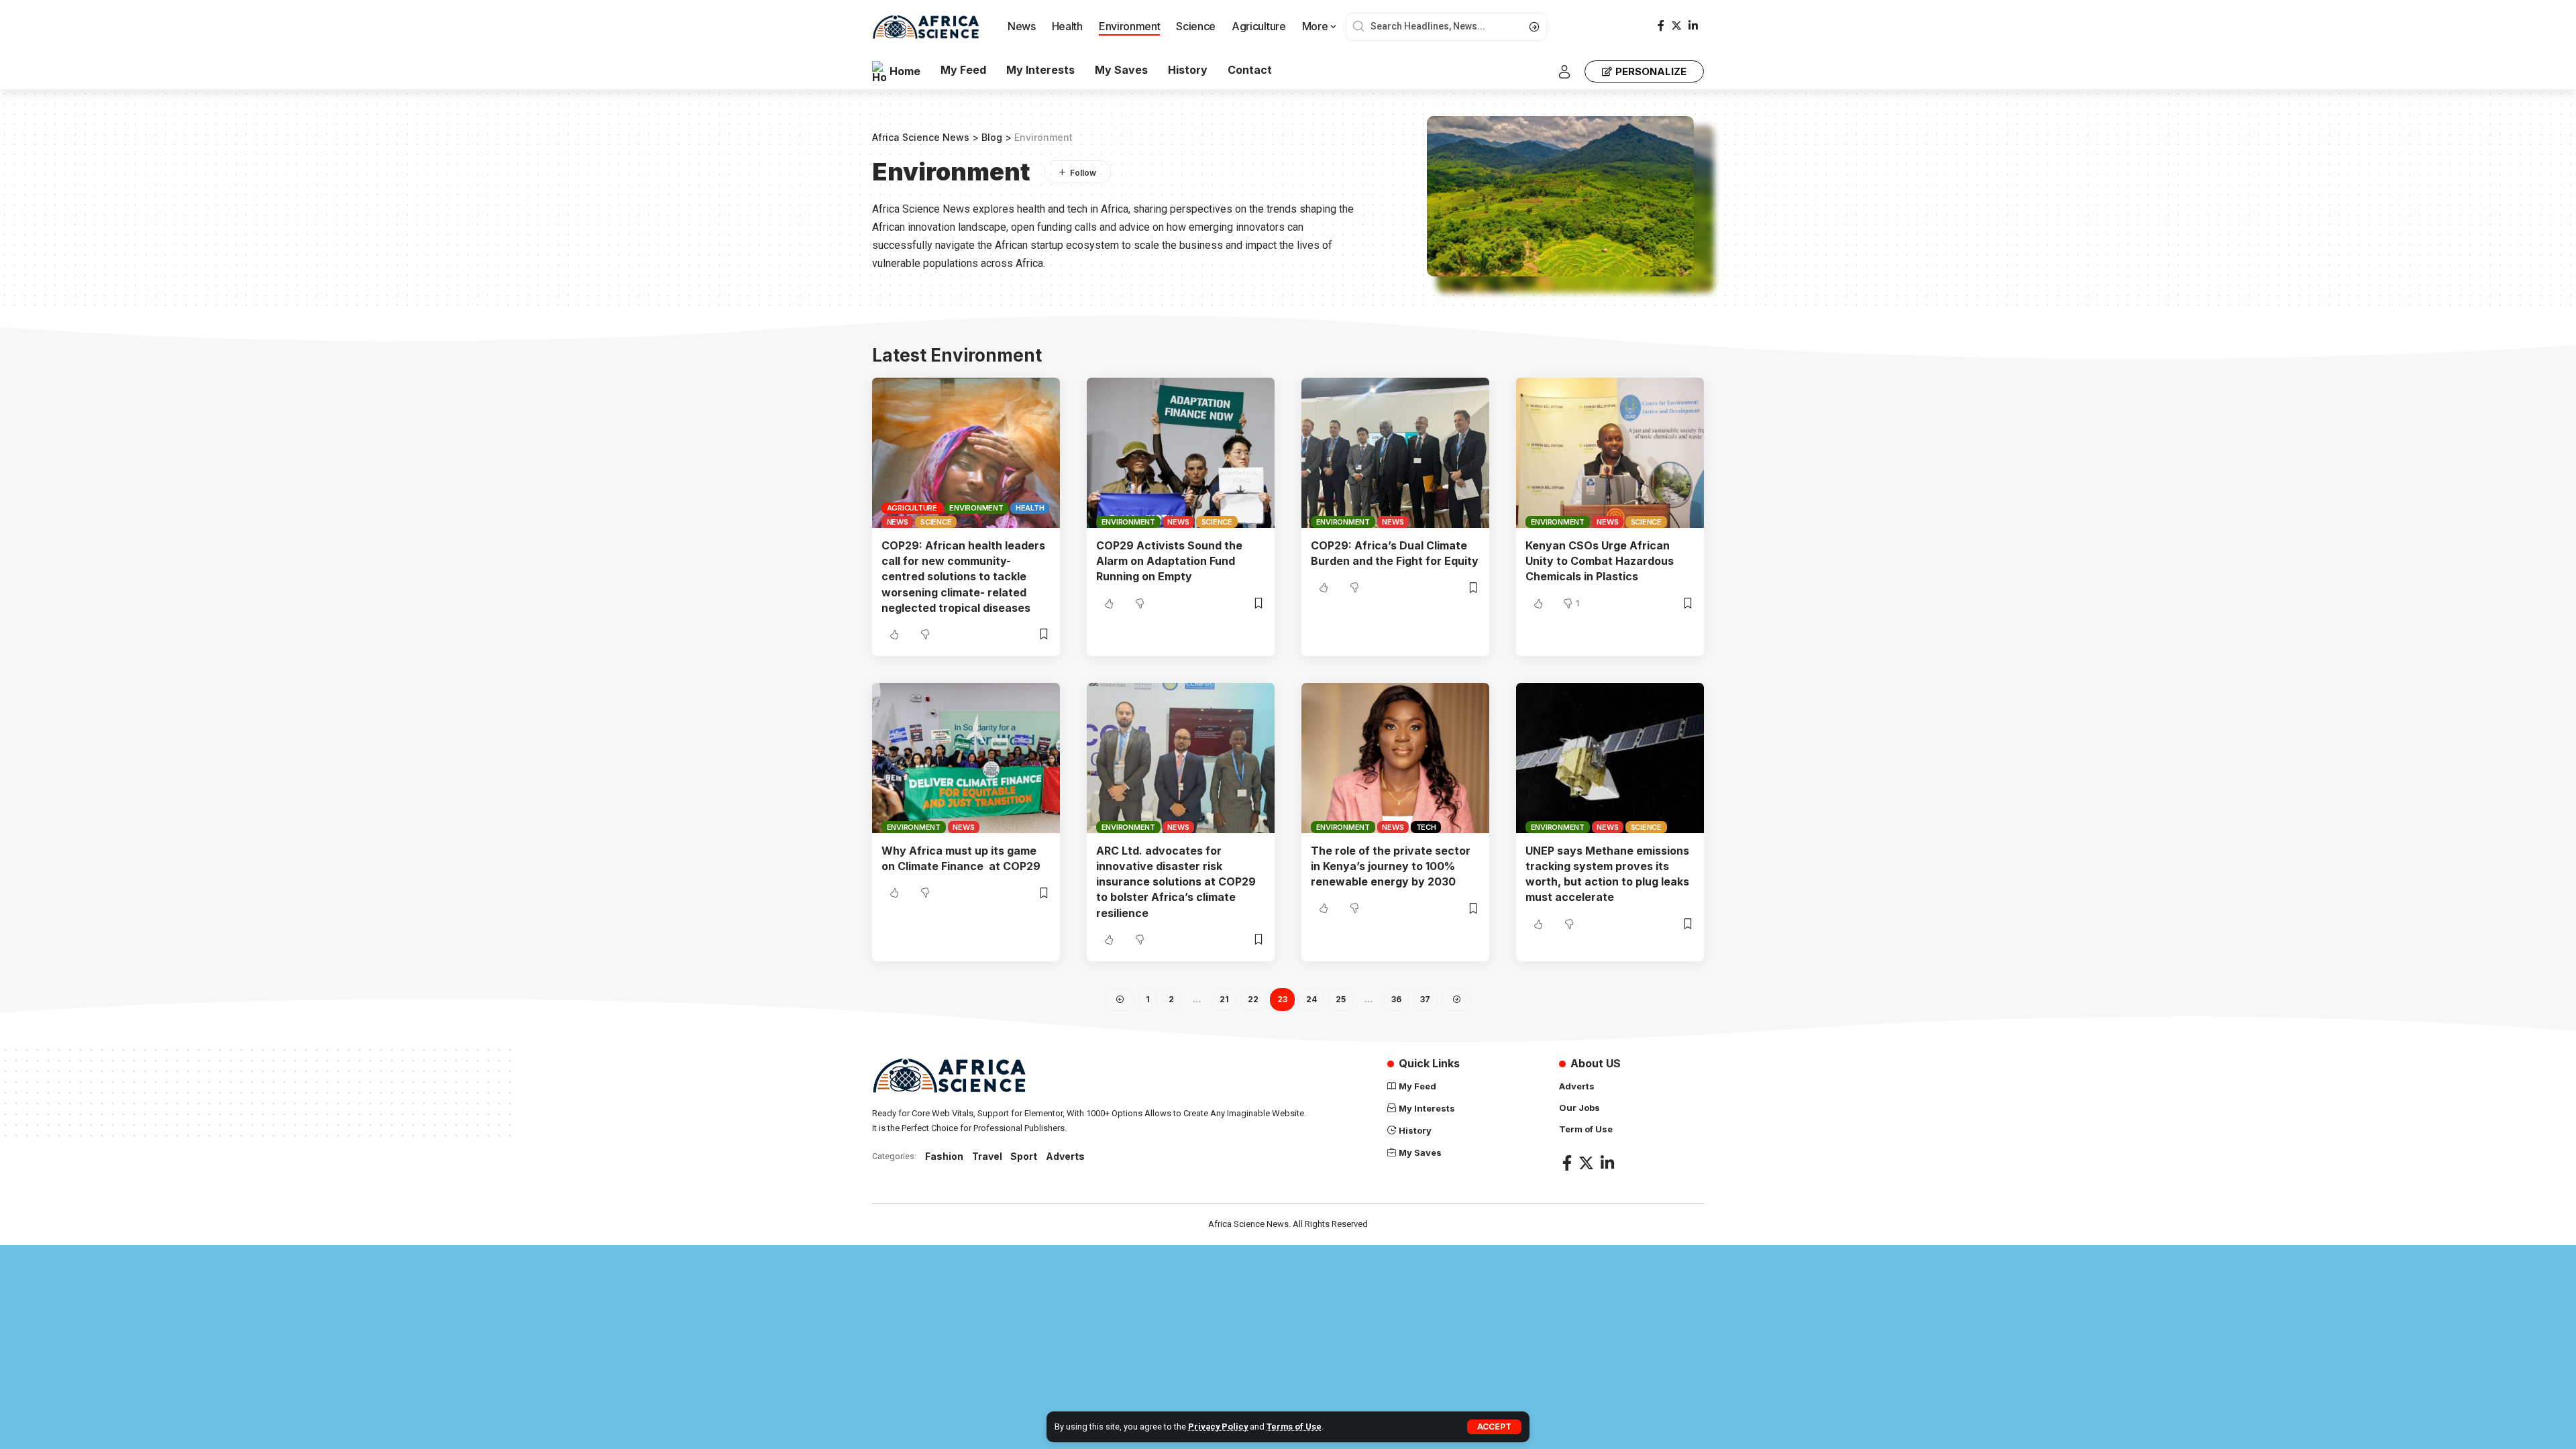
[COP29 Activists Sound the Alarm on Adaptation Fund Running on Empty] (1181, 453)
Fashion (944, 1156)
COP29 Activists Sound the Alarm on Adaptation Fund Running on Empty (1169, 561)
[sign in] (1564, 72)
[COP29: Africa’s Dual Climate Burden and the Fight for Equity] (1395, 453)
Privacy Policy (1218, 1427)
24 (1311, 999)
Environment (976, 508)
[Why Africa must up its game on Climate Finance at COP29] (966, 758)
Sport (1024, 1156)
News (898, 522)
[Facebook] (1661, 26)
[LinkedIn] (1693, 26)
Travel (987, 1156)
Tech (1426, 827)
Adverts (1065, 1156)
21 (1224, 999)
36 (1396, 999)
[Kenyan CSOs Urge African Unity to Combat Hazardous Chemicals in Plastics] (1610, 453)
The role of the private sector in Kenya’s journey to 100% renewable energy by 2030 (1391, 866)
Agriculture (912, 508)
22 (1253, 999)
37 (1425, 999)
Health (1030, 508)
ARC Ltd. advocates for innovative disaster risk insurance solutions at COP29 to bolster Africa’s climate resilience (1176, 882)
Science (936, 522)
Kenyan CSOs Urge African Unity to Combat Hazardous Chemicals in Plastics (1600, 561)
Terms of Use (1294, 1427)
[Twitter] (1676, 26)
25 (1341, 999)
